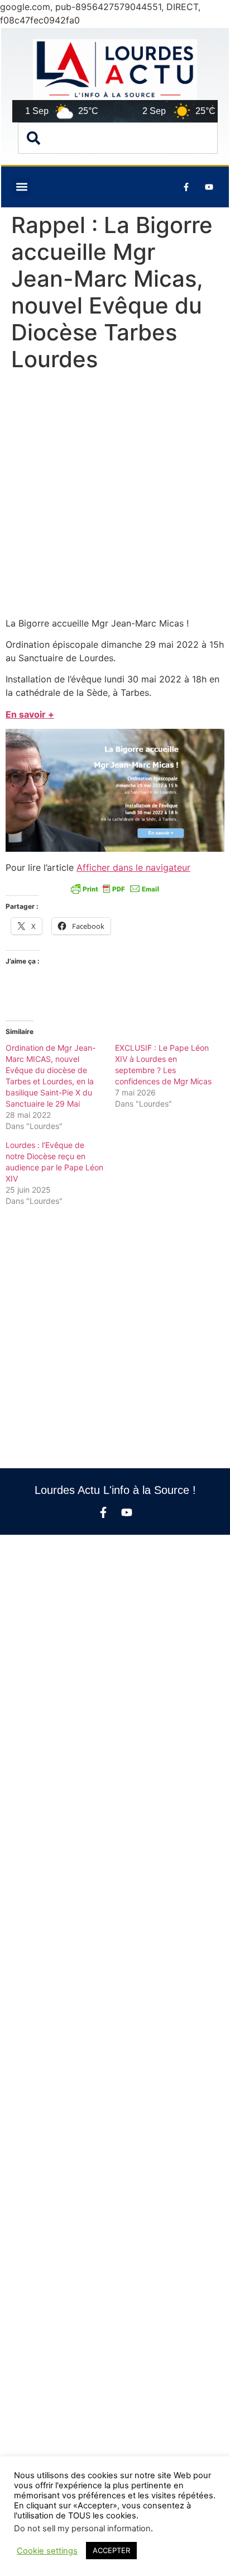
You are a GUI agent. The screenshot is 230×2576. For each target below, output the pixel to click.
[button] (21, 187)
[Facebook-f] (103, 1512)
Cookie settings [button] (47, 2551)
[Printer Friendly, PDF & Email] (115, 889)
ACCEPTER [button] (111, 2550)
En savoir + (30, 714)
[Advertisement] (115, 497)
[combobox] (118, 138)
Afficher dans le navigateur (133, 867)
